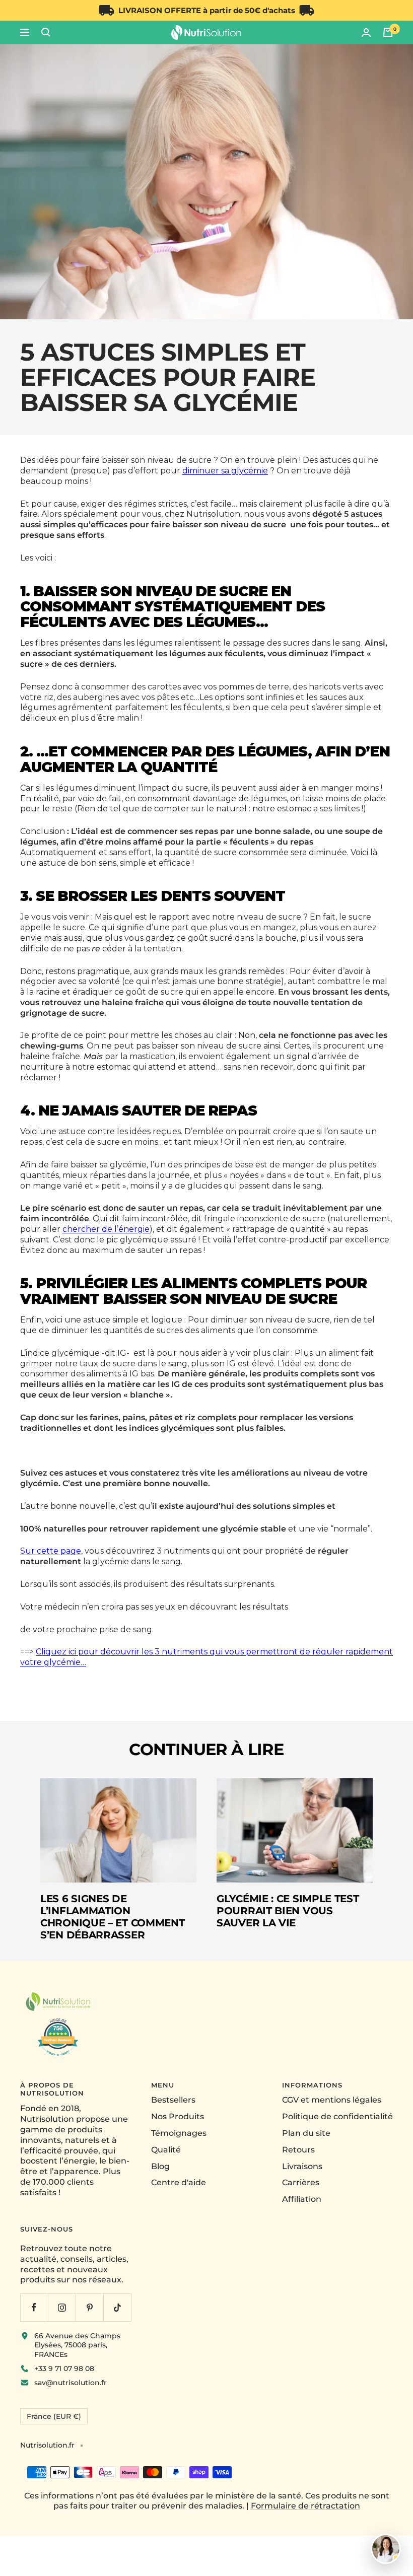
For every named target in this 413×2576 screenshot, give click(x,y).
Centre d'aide (179, 2182)
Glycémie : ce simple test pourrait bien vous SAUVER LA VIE (288, 1911)
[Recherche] (46, 32)
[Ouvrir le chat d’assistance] (386, 2549)
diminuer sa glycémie (225, 471)
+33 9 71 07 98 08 (64, 2369)
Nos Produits (178, 2116)
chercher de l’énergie (106, 1229)
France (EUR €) (54, 2416)
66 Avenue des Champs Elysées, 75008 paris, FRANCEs (77, 2345)
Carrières (301, 2182)
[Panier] (388, 32)
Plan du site (306, 2133)
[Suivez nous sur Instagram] (62, 2307)
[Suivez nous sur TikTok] (117, 2307)
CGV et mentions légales (332, 2100)
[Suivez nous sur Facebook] (34, 2307)
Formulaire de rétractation (305, 2506)
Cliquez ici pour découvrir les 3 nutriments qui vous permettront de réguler (191, 1652)
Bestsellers (173, 2100)
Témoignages (179, 2133)
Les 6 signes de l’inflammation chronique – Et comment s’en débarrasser (112, 1917)
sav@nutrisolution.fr (71, 2383)
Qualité (166, 2150)
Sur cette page (51, 1551)
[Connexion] (366, 32)
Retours (298, 2150)
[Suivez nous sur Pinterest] (89, 2307)
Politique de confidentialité (337, 2116)
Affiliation (302, 2199)
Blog (160, 2166)
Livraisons (302, 2166)
